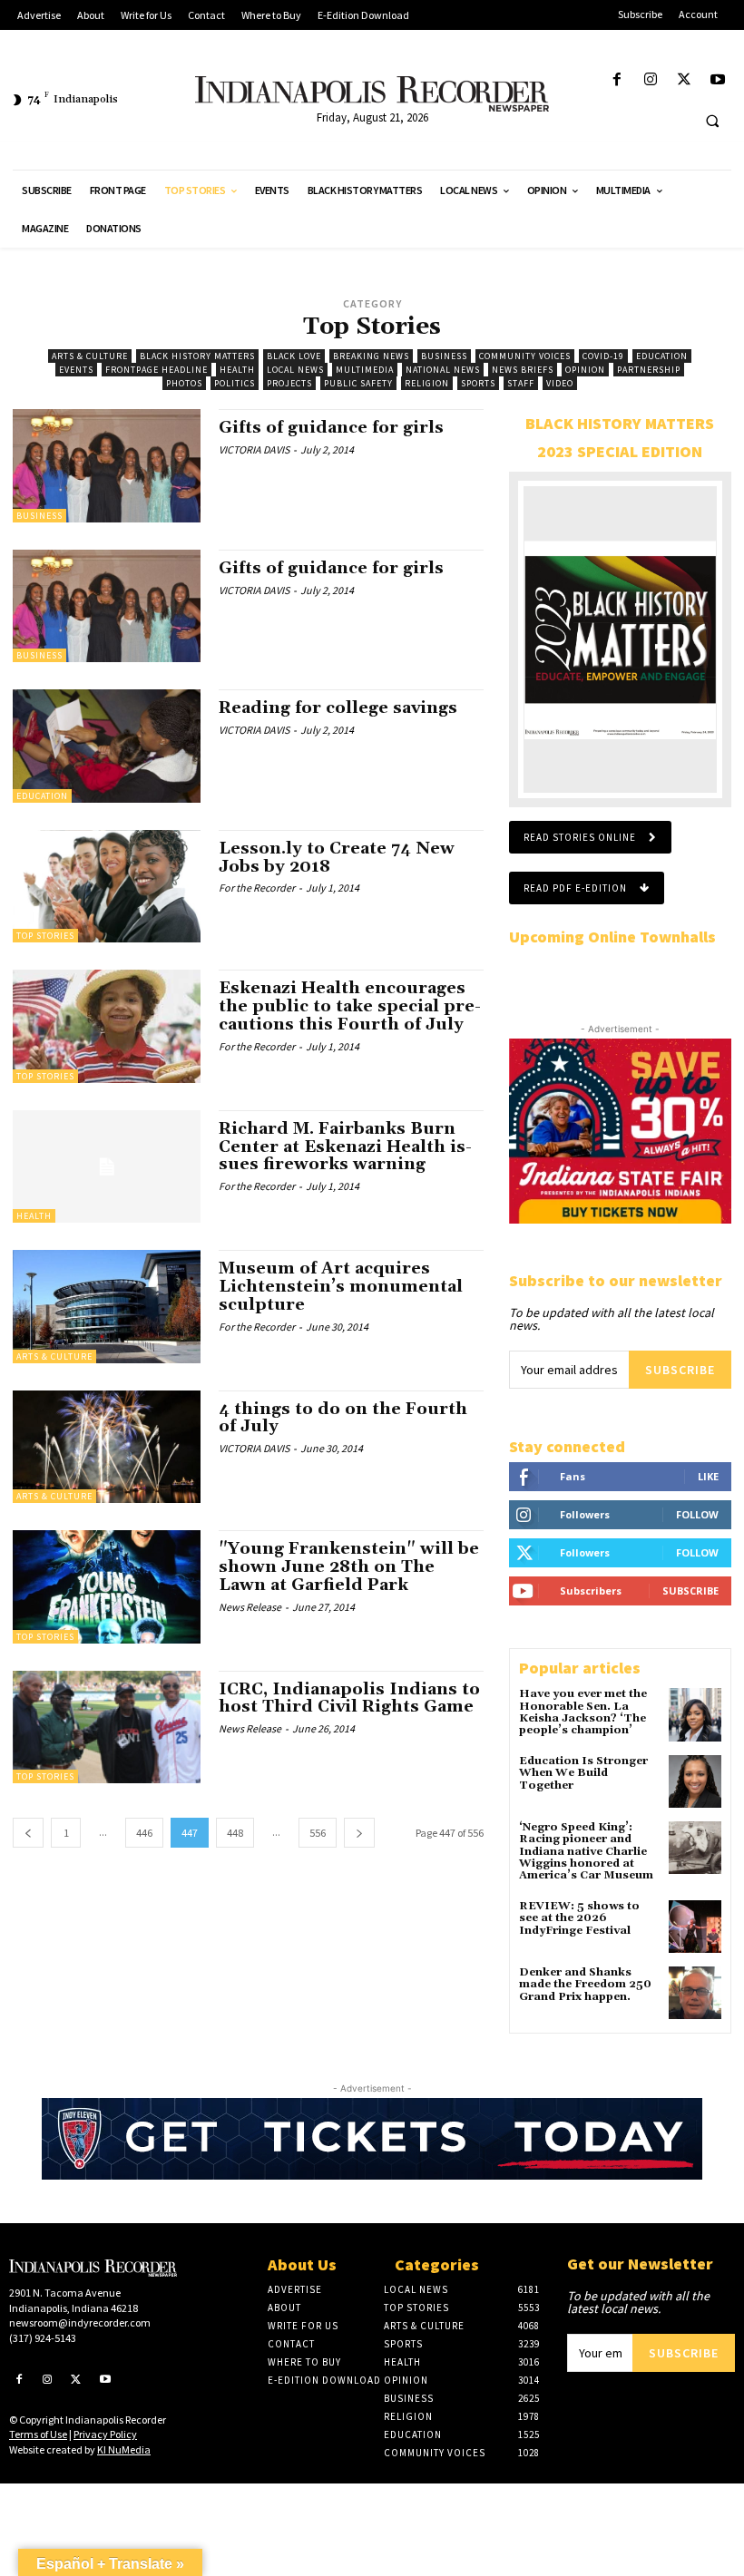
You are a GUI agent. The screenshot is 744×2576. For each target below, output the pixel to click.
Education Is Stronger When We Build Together (583, 1773)
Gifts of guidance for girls (331, 428)
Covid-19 (603, 356)
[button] (712, 121)
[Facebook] (617, 80)
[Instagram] (650, 80)
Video (560, 383)
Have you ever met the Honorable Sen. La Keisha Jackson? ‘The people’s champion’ (583, 1712)
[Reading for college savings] (107, 746)
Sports (478, 383)
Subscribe (680, 1370)
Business (444, 356)
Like (708, 1476)
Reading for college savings (338, 708)
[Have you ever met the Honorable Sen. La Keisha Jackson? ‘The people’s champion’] (695, 1714)
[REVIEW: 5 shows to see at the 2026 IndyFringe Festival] (695, 1927)
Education (662, 356)
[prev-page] (28, 1833)
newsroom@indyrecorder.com (80, 2322)
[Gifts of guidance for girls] (107, 465)
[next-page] (359, 1833)
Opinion (585, 370)
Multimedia (365, 370)
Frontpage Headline (157, 370)
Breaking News (371, 356)
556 (318, 1833)
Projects (289, 383)
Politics (235, 383)
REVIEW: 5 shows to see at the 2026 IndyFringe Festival (579, 1918)
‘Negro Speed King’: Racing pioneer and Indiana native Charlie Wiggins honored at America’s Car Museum (586, 1851)
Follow (697, 1514)
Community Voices (525, 356)
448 (235, 1833)
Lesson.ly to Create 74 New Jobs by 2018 (337, 858)
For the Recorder (257, 888)
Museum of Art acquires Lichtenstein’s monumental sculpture (341, 1287)
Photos (184, 383)
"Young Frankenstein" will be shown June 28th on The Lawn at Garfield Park (349, 1567)
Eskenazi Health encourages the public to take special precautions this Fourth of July (350, 1006)
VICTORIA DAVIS (254, 449)
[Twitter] (685, 80)
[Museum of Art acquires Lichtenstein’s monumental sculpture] (107, 1306)
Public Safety (358, 383)
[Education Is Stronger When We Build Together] (695, 1781)
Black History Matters (197, 356)
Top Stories (45, 936)
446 (144, 1833)
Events (76, 370)
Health (237, 370)
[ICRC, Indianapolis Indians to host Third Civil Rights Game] (107, 1727)
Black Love (294, 356)
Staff (521, 383)
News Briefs (523, 370)
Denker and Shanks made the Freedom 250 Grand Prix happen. (585, 1984)
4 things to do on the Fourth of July (343, 1418)
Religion (427, 383)
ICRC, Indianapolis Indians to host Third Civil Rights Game (349, 1698)
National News (443, 370)
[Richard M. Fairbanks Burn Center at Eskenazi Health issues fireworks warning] (107, 1166)
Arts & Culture (90, 356)
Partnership (649, 370)
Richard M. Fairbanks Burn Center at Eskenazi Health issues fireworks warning (345, 1147)
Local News (295, 370)
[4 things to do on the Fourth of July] (107, 1447)
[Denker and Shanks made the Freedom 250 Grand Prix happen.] (695, 1993)
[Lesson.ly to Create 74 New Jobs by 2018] (107, 886)
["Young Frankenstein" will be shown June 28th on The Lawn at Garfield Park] (107, 1586)
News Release (250, 1607)
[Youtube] (718, 80)
